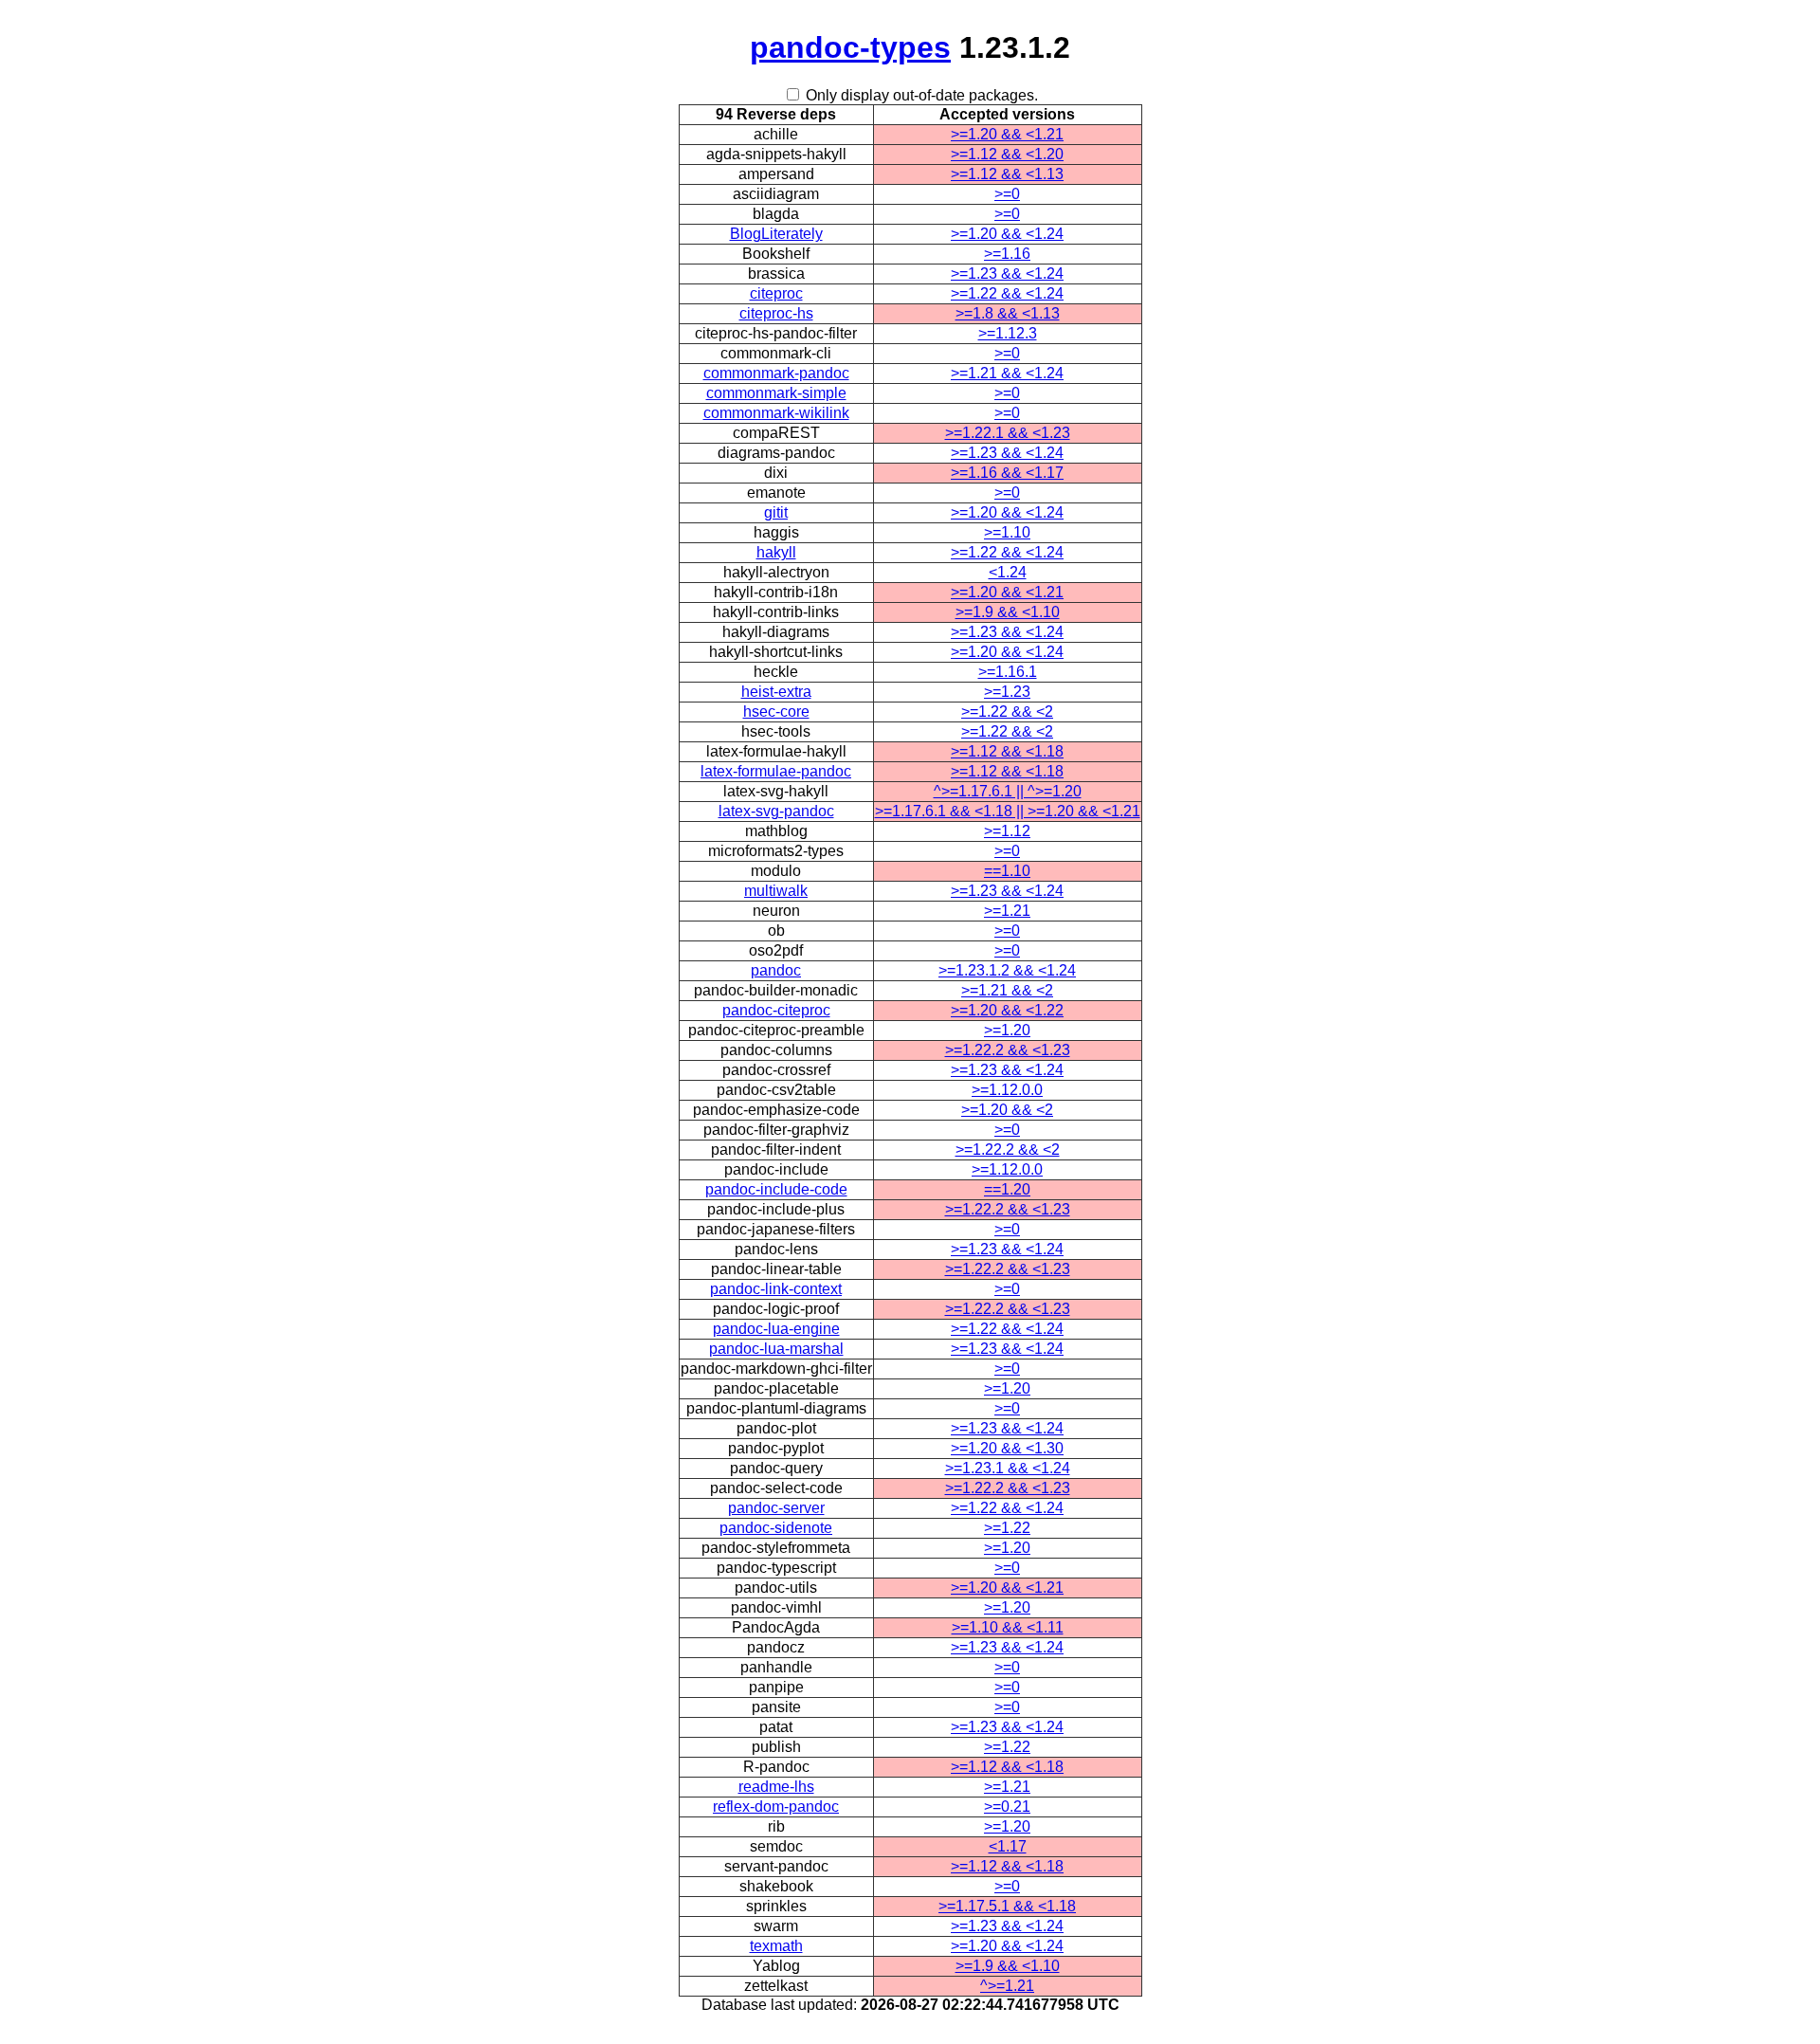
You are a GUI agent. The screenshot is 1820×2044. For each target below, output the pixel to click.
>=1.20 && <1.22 (1007, 1010)
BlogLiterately (776, 234)
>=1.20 (1007, 1030)
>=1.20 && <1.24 (1007, 234)
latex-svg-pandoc (776, 811)
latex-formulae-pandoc (776, 771)
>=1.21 (1007, 911)
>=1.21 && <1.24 (1007, 373)
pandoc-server (776, 1508)
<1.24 (1008, 572)
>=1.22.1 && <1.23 (1008, 433)
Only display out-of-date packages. (922, 95)
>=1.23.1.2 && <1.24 (1007, 970)
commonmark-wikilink (776, 413)
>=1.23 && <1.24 (1007, 274)
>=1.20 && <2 (1007, 1110)
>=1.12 (1007, 831)
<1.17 (1008, 1846)
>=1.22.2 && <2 (1008, 1150)
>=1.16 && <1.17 (1007, 473)
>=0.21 (1007, 1807)
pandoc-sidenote (776, 1528)
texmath (776, 1946)
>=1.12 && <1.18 (1007, 751)
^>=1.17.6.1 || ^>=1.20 (1008, 791)
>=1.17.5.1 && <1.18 (1007, 1906)
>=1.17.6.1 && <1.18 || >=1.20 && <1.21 (1008, 811)
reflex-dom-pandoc (776, 1807)
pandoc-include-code (776, 1189)
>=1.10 (1007, 532)
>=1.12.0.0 (1007, 1090)
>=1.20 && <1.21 (1007, 134)
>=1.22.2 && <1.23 (1008, 1050)
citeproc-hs (776, 313)
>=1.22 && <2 (1007, 712)
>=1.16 (1007, 254)
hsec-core (776, 712)
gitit (776, 512)
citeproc (776, 293)
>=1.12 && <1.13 (1007, 174)
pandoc (776, 970)
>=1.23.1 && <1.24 (1008, 1468)
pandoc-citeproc (776, 1010)
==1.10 (1007, 871)
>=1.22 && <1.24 (1007, 293)
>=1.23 (1007, 692)
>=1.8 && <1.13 (1008, 313)
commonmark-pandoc (776, 373)
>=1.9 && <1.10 (1008, 612)
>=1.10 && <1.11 (1008, 1627)
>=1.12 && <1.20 (1007, 154)
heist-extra (776, 692)
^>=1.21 (1007, 1986)
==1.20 (1007, 1189)
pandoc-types (850, 47)
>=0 (1007, 194)
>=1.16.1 (1008, 672)
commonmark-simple (776, 393)
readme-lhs (776, 1787)
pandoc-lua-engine (776, 1329)
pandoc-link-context (776, 1289)
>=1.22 (1007, 1528)
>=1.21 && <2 (1007, 990)
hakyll (776, 552)
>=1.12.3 (1008, 333)
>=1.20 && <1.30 (1007, 1448)
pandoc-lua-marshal (776, 1349)
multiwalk (776, 891)
